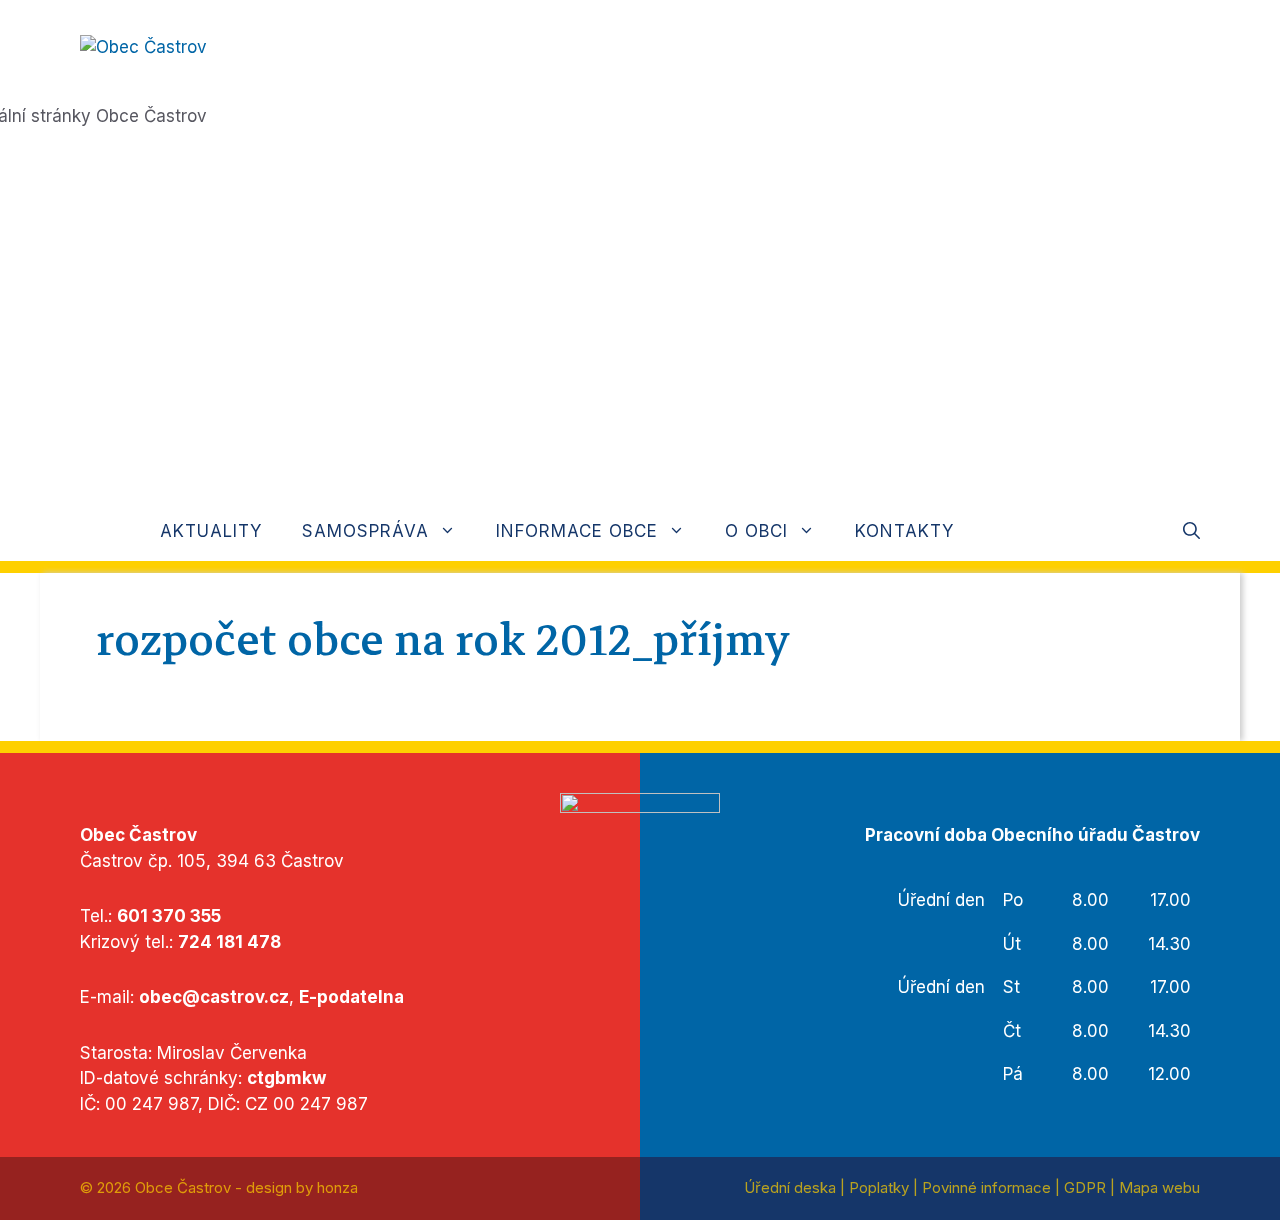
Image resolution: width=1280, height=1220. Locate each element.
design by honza (302, 1187)
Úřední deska (790, 1187)
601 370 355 (169, 916)
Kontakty (904, 531)
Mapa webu (1159, 1187)
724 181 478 (229, 942)
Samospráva (365, 531)
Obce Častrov (183, 1187)
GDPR (1085, 1187)
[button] (1191, 531)
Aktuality (211, 531)
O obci (756, 531)
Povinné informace (986, 1187)
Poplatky (879, 1187)
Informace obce (577, 531)
